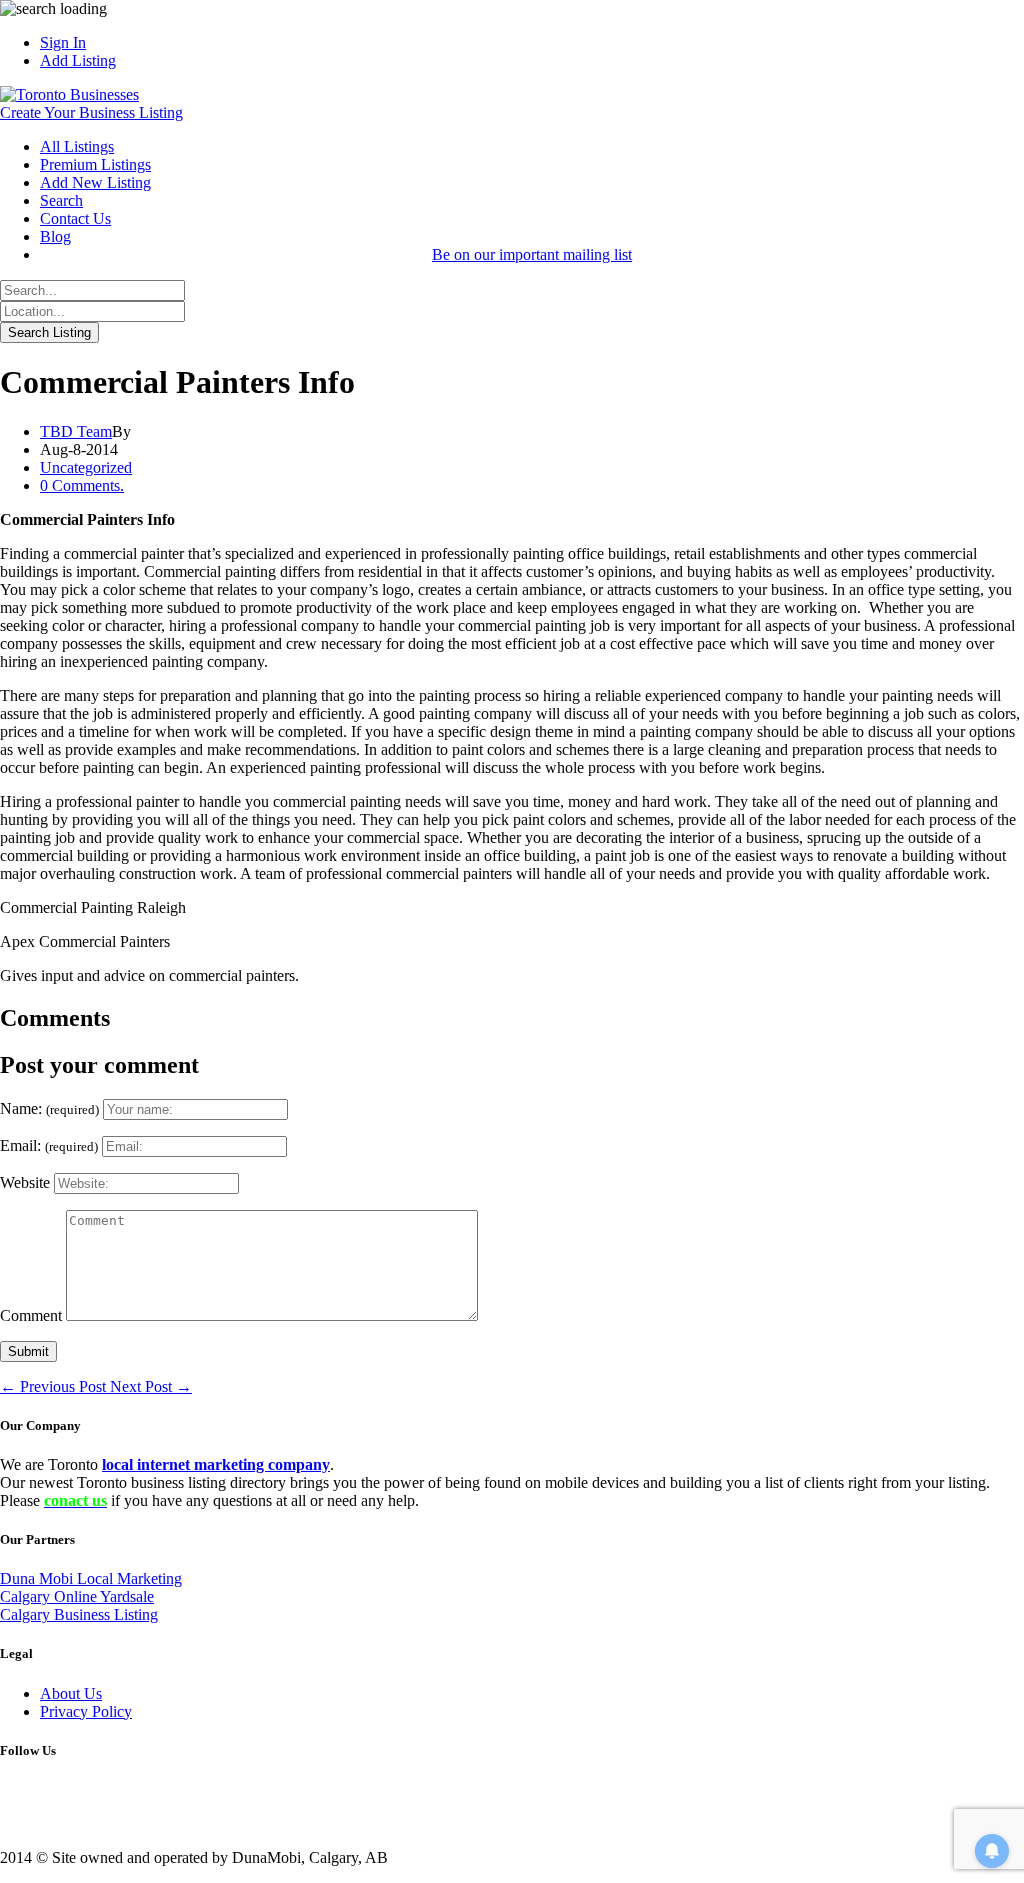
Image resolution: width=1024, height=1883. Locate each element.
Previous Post (55, 1386)
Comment (31, 1315)
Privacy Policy (86, 1711)
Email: (49, 1145)
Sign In (63, 42)
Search (61, 200)
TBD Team (76, 431)
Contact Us (75, 218)
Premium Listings (95, 164)
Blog (55, 236)
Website (25, 1182)
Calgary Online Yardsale (77, 1596)
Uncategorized (86, 467)
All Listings (77, 146)
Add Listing (78, 60)
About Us (71, 1693)
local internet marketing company (216, 1464)
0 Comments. (82, 485)
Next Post (151, 1386)
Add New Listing (95, 182)
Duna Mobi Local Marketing (91, 1578)
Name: (49, 1108)
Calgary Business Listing (79, 1614)
